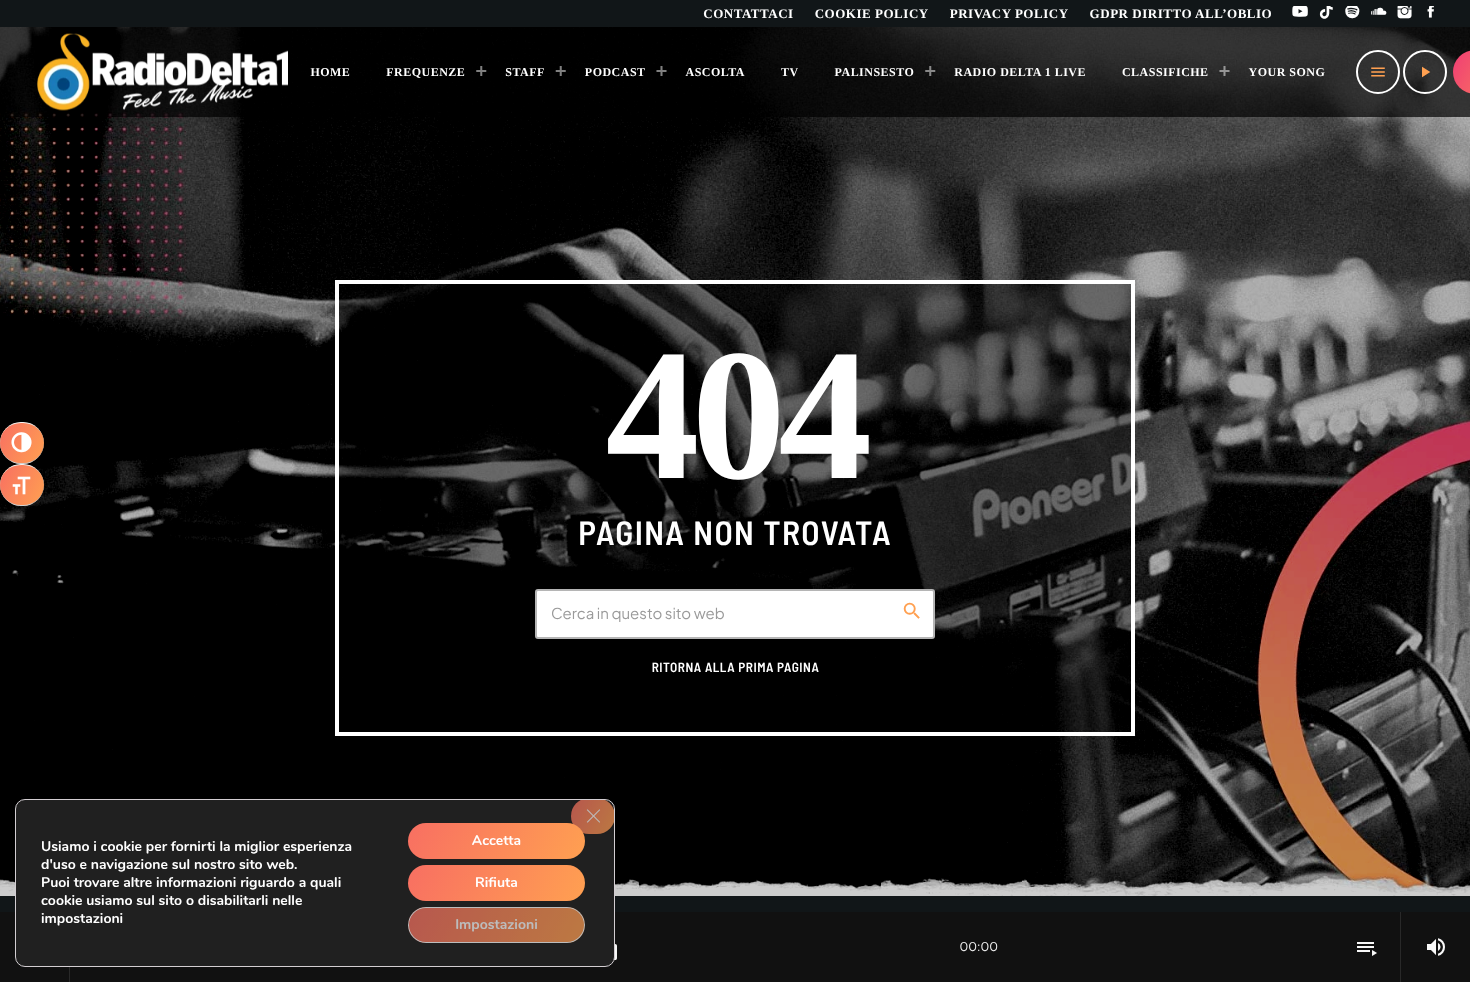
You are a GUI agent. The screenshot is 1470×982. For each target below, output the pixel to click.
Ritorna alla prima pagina (736, 667)
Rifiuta (496, 882)
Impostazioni (496, 924)
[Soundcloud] (1379, 13)
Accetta (496, 840)
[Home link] (163, 72)
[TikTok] (1326, 13)
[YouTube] (1300, 13)
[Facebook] (1431, 13)
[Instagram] (1405, 13)
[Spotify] (1353, 13)
